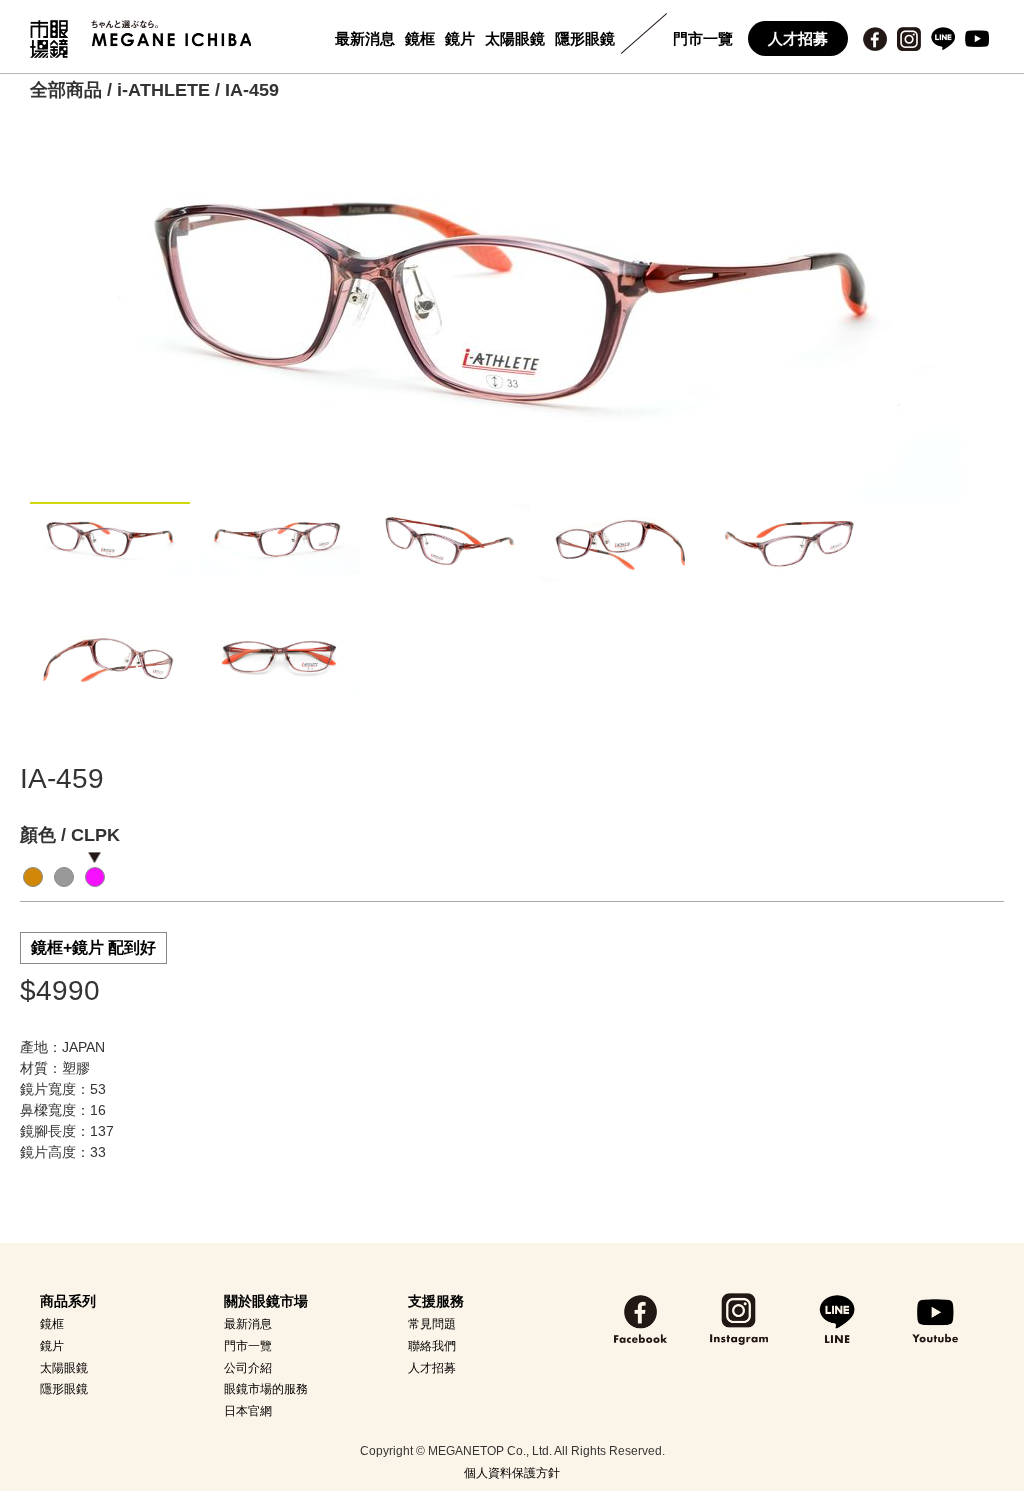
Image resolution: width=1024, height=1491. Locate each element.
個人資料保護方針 (512, 1473)
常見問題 (432, 1324)
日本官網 (248, 1411)
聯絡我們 (432, 1346)
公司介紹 (248, 1368)
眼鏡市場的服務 (266, 1389)
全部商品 (66, 90)
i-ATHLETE (163, 90)
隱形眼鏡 (585, 38)
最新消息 (365, 38)
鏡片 (460, 38)
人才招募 (798, 38)
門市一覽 (703, 38)
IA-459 (252, 90)
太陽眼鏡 (515, 38)
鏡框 (420, 38)
